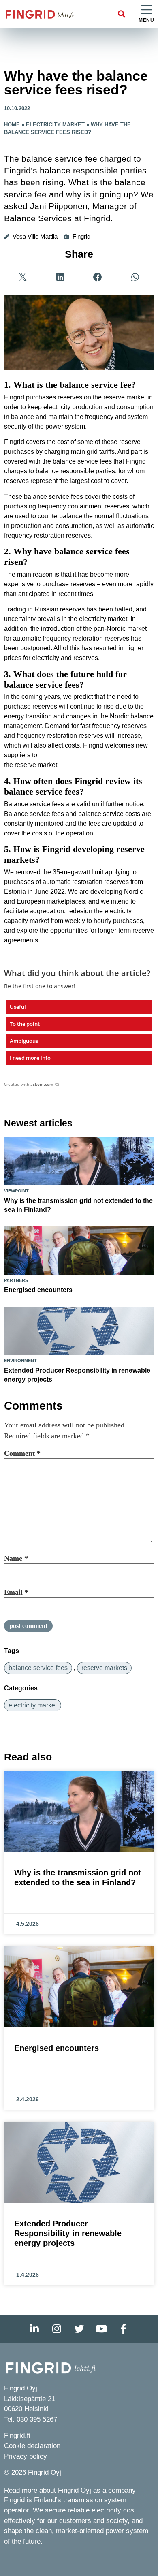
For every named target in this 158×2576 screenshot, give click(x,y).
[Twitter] (79, 2329)
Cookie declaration (32, 2446)
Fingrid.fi (17, 2436)
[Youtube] (101, 2329)
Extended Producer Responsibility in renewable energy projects (68, 2233)
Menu (146, 20)
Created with (29, 1084)
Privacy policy (26, 2456)
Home (12, 125)
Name (16, 1558)
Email (16, 1592)
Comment (22, 1453)
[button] (122, 14)
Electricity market (55, 125)
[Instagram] (57, 2329)
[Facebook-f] (124, 2329)
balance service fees (38, 1668)
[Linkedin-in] (34, 2329)
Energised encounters (38, 1290)
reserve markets (104, 1668)
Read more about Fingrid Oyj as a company (70, 2490)
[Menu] (147, 10)
